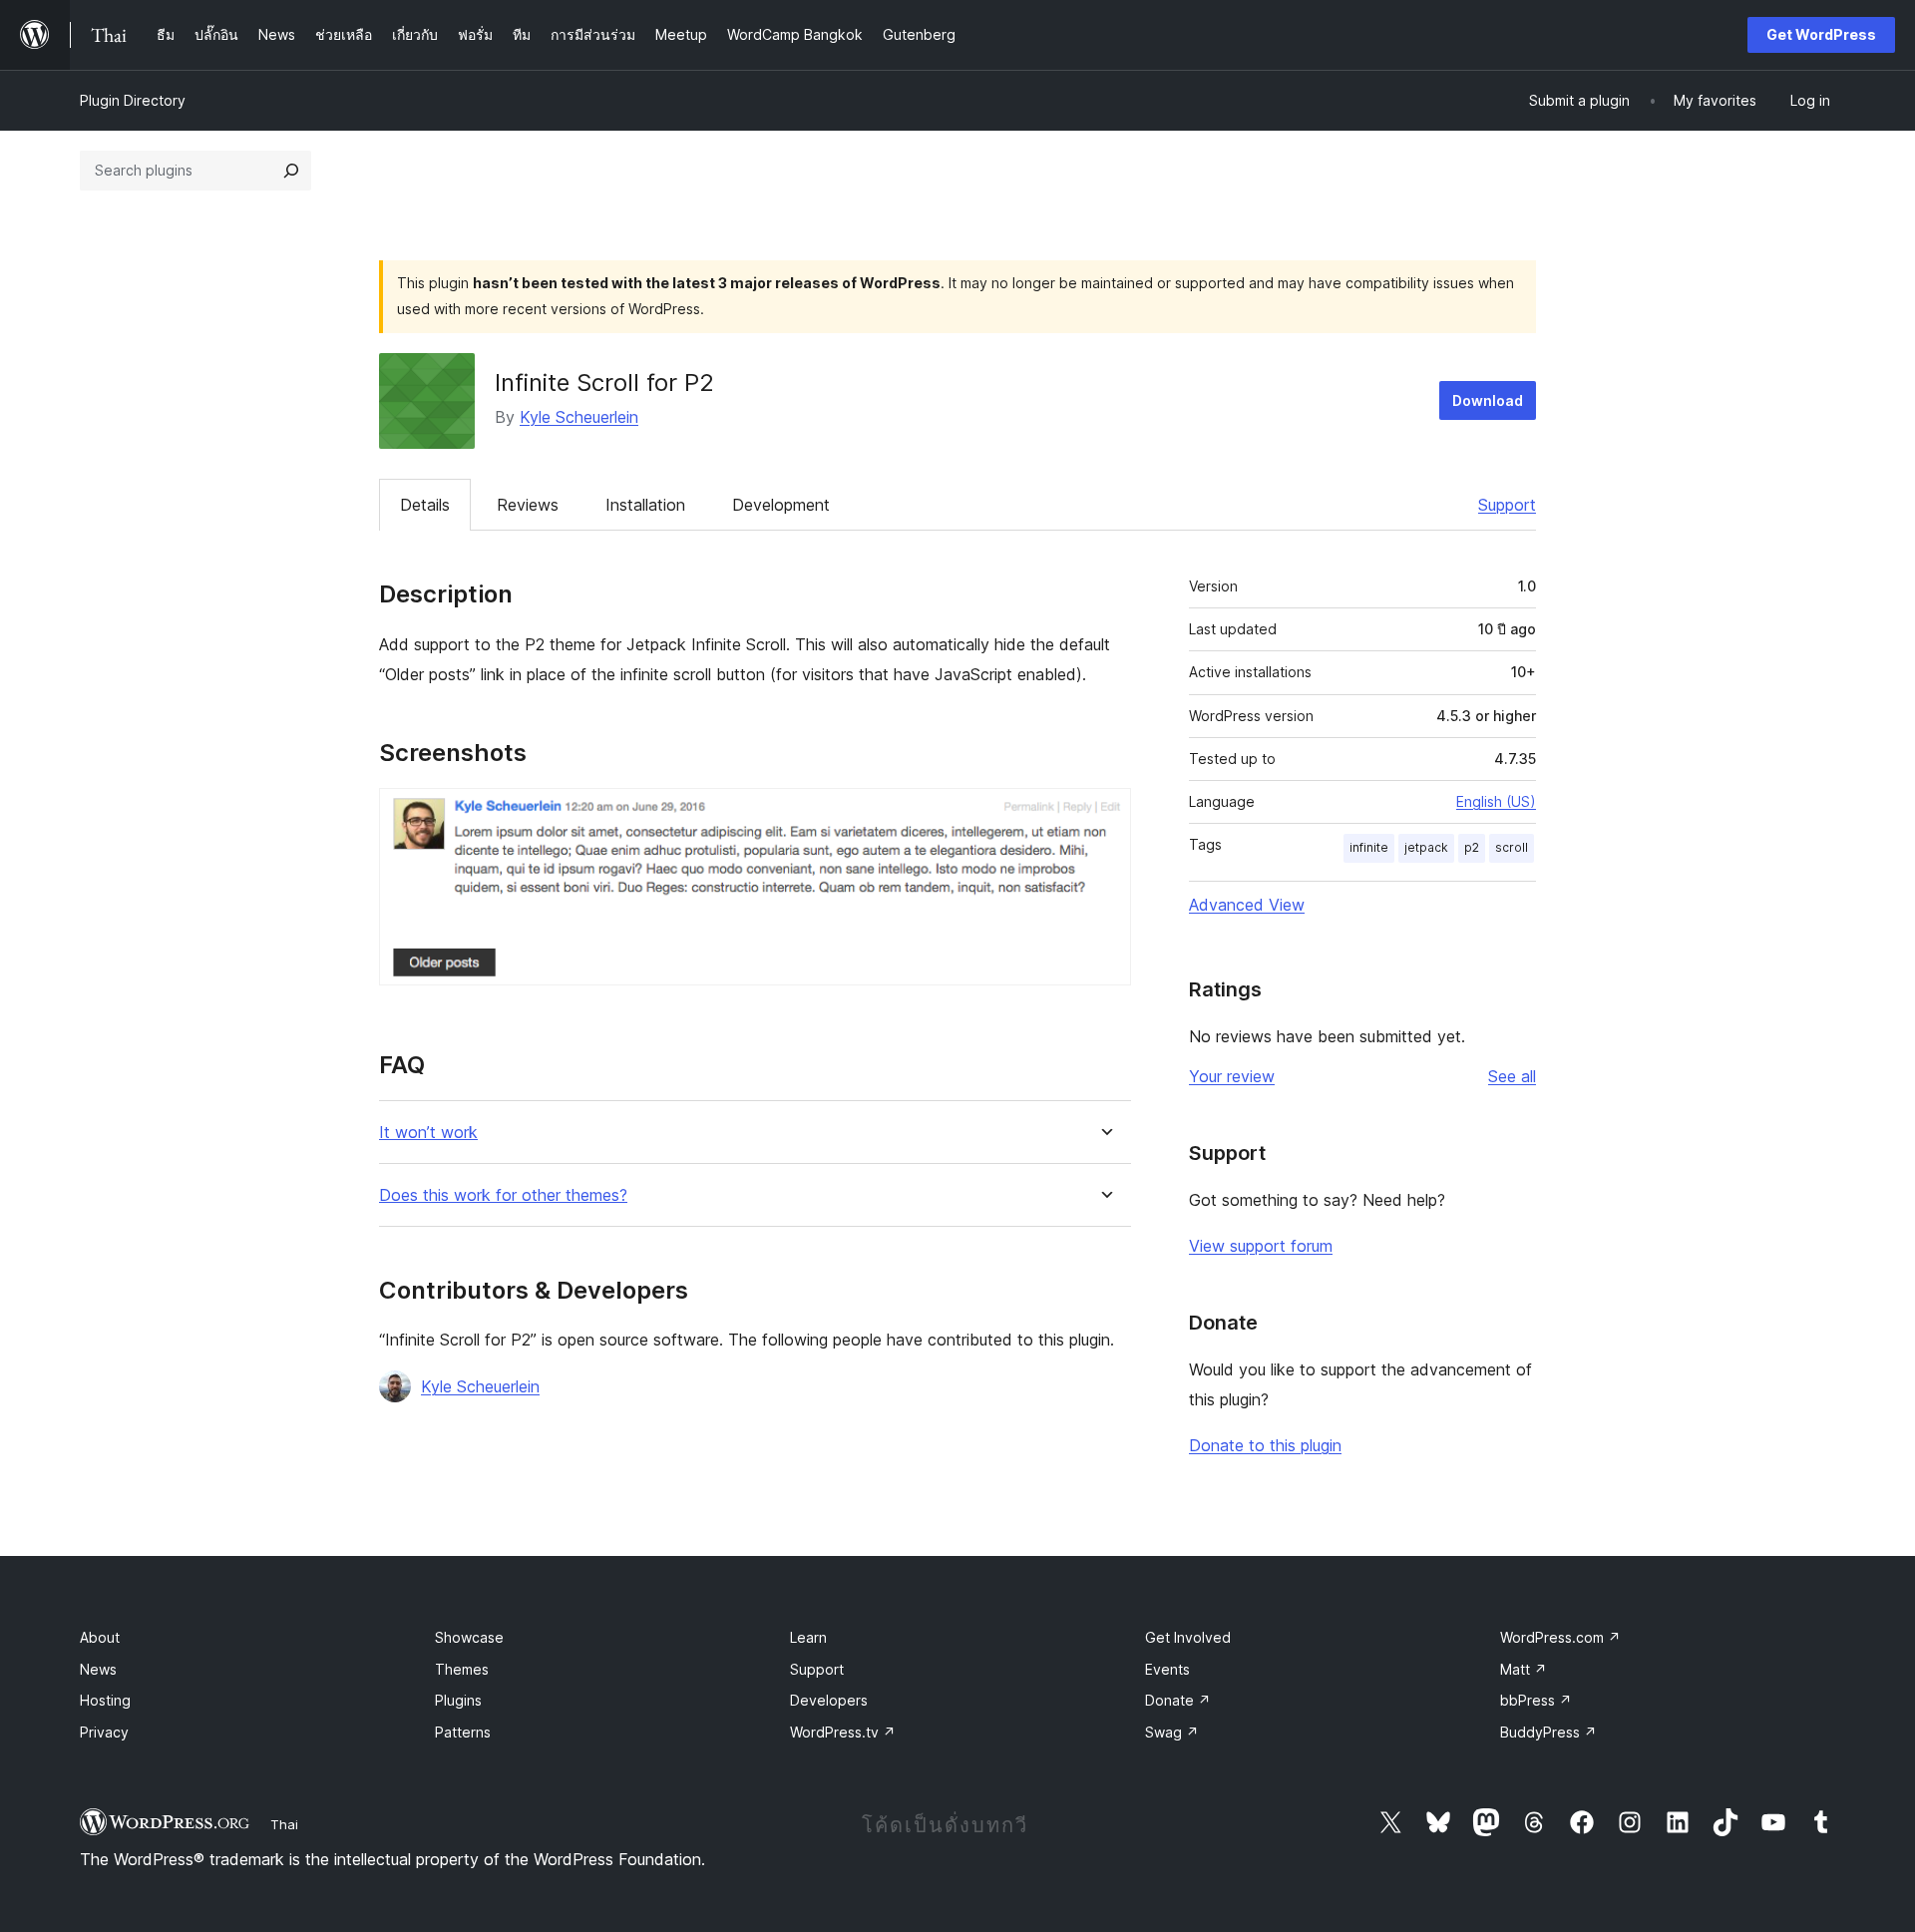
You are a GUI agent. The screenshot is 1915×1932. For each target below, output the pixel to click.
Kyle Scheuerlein (579, 417)
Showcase (469, 1637)
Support (1507, 505)
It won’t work (428, 1133)
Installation (645, 505)
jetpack (1426, 847)
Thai (284, 1824)
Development (781, 505)
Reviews (528, 505)
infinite (1369, 847)
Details (425, 505)
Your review (1232, 1076)
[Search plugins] (291, 171)
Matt (1524, 1669)
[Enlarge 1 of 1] (1104, 815)
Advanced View (1247, 905)
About (100, 1637)
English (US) (1496, 801)
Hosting (105, 1700)
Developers (829, 1700)
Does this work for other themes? (503, 1195)
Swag (1172, 1732)
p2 (1472, 847)
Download (1488, 400)
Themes (462, 1669)
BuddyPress (1548, 1732)
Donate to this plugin (1265, 1445)
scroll (1512, 847)
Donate (1178, 1700)
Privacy (104, 1732)
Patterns (463, 1732)
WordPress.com (1560, 1637)
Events (1167, 1669)
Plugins (458, 1700)
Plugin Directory (133, 100)
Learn (808, 1637)
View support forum (1261, 1246)
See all (1512, 1076)
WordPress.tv (843, 1732)
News (98, 1669)
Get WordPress (1821, 34)
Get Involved (1188, 1637)
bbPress (1536, 1700)
